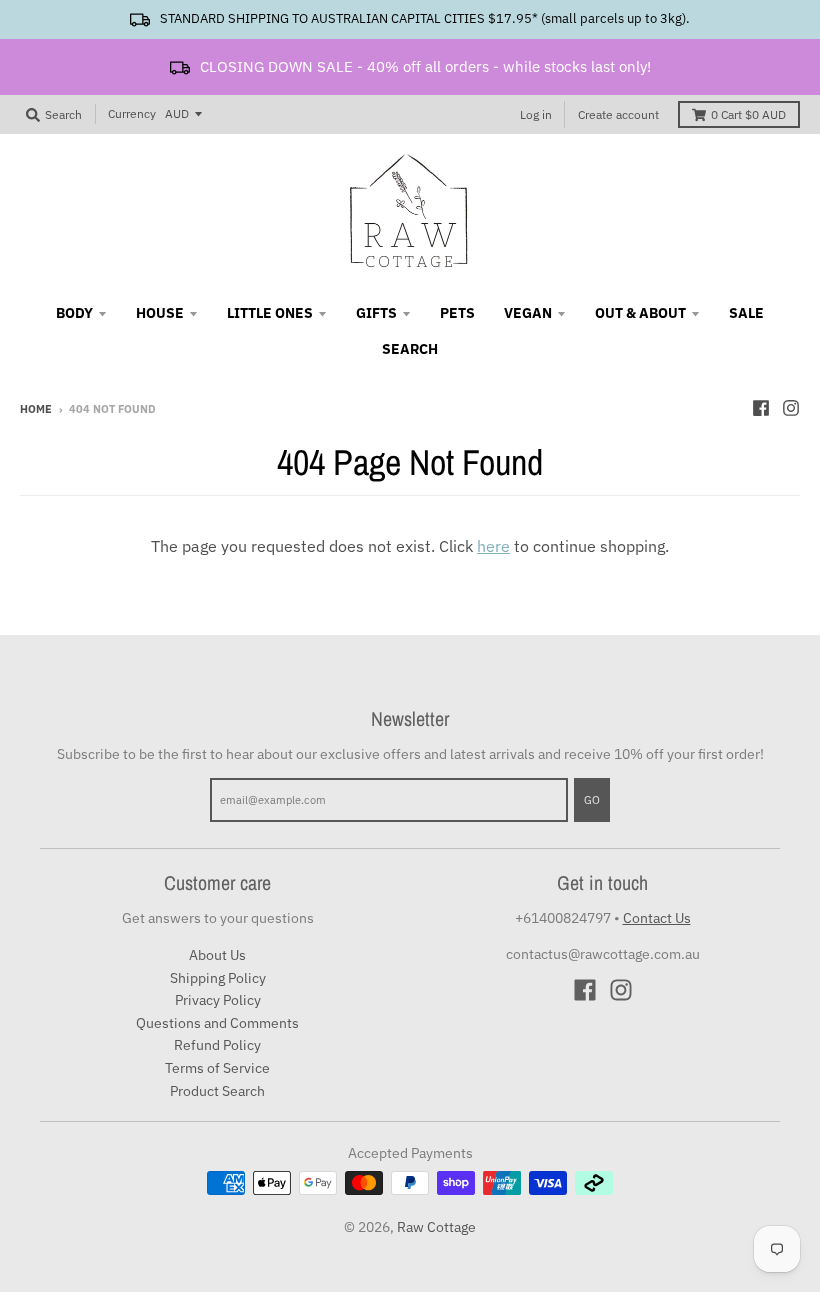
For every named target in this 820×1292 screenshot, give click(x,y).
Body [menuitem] (74, 313)
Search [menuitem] (410, 349)
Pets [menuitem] (457, 313)
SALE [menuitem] (746, 313)
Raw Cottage (436, 1227)
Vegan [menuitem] (528, 313)
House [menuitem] (160, 313)
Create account (618, 114)
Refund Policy (217, 1045)
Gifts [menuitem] (376, 313)
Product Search (217, 1091)
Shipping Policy (218, 978)
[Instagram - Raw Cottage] (791, 408)
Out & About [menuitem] (640, 313)
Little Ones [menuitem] (270, 313)
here (493, 546)
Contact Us (657, 918)
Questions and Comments (217, 1023)
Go (592, 800)
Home (36, 409)
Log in (536, 114)
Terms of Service (217, 1068)
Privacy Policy (218, 1000)
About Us (217, 955)
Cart (748, 114)
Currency (132, 113)
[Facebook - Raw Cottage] (761, 408)
